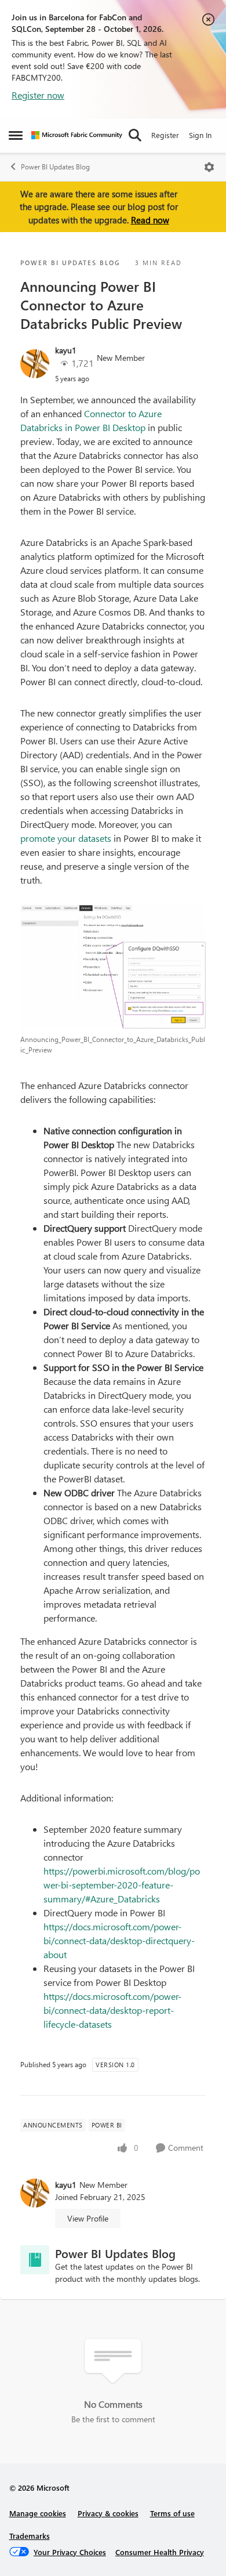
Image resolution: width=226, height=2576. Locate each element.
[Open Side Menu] (16, 135)
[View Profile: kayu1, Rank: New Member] (35, 364)
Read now (150, 220)
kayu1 (66, 350)
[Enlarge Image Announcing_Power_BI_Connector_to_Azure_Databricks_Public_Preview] (113, 967)
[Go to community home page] (77, 135)
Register (165, 135)
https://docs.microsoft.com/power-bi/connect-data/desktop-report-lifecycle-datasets (112, 2010)
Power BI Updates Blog (55, 167)
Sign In (200, 135)
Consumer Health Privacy (160, 2552)
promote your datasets (66, 838)
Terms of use (172, 2513)
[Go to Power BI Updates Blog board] (35, 2260)
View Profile (88, 2218)
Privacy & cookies (108, 2513)
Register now (38, 95)
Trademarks (30, 2536)
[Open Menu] (209, 167)
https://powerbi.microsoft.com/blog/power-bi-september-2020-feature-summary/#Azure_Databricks (122, 1885)
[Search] (135, 135)
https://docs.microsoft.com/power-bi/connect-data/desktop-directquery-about (119, 1940)
